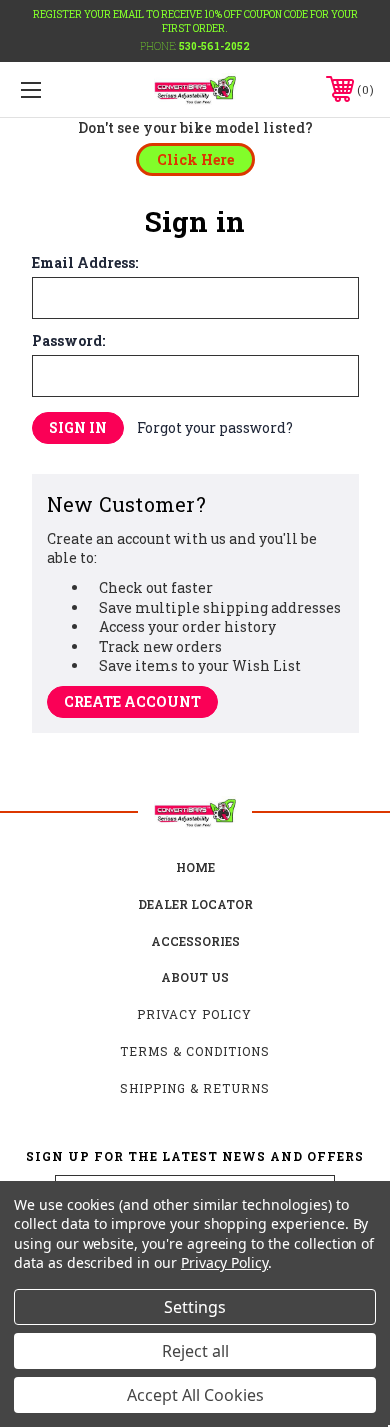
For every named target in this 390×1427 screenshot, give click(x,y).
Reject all (195, 1351)
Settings (195, 1307)
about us (195, 977)
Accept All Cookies (195, 1395)
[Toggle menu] (56, 89)
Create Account (132, 701)
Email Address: (85, 263)
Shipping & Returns (195, 1088)
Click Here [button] (195, 159)
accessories (195, 941)
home (195, 867)
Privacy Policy (194, 1014)
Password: (68, 341)
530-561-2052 (214, 46)
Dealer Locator (195, 904)
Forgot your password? (215, 427)
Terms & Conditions (195, 1051)
